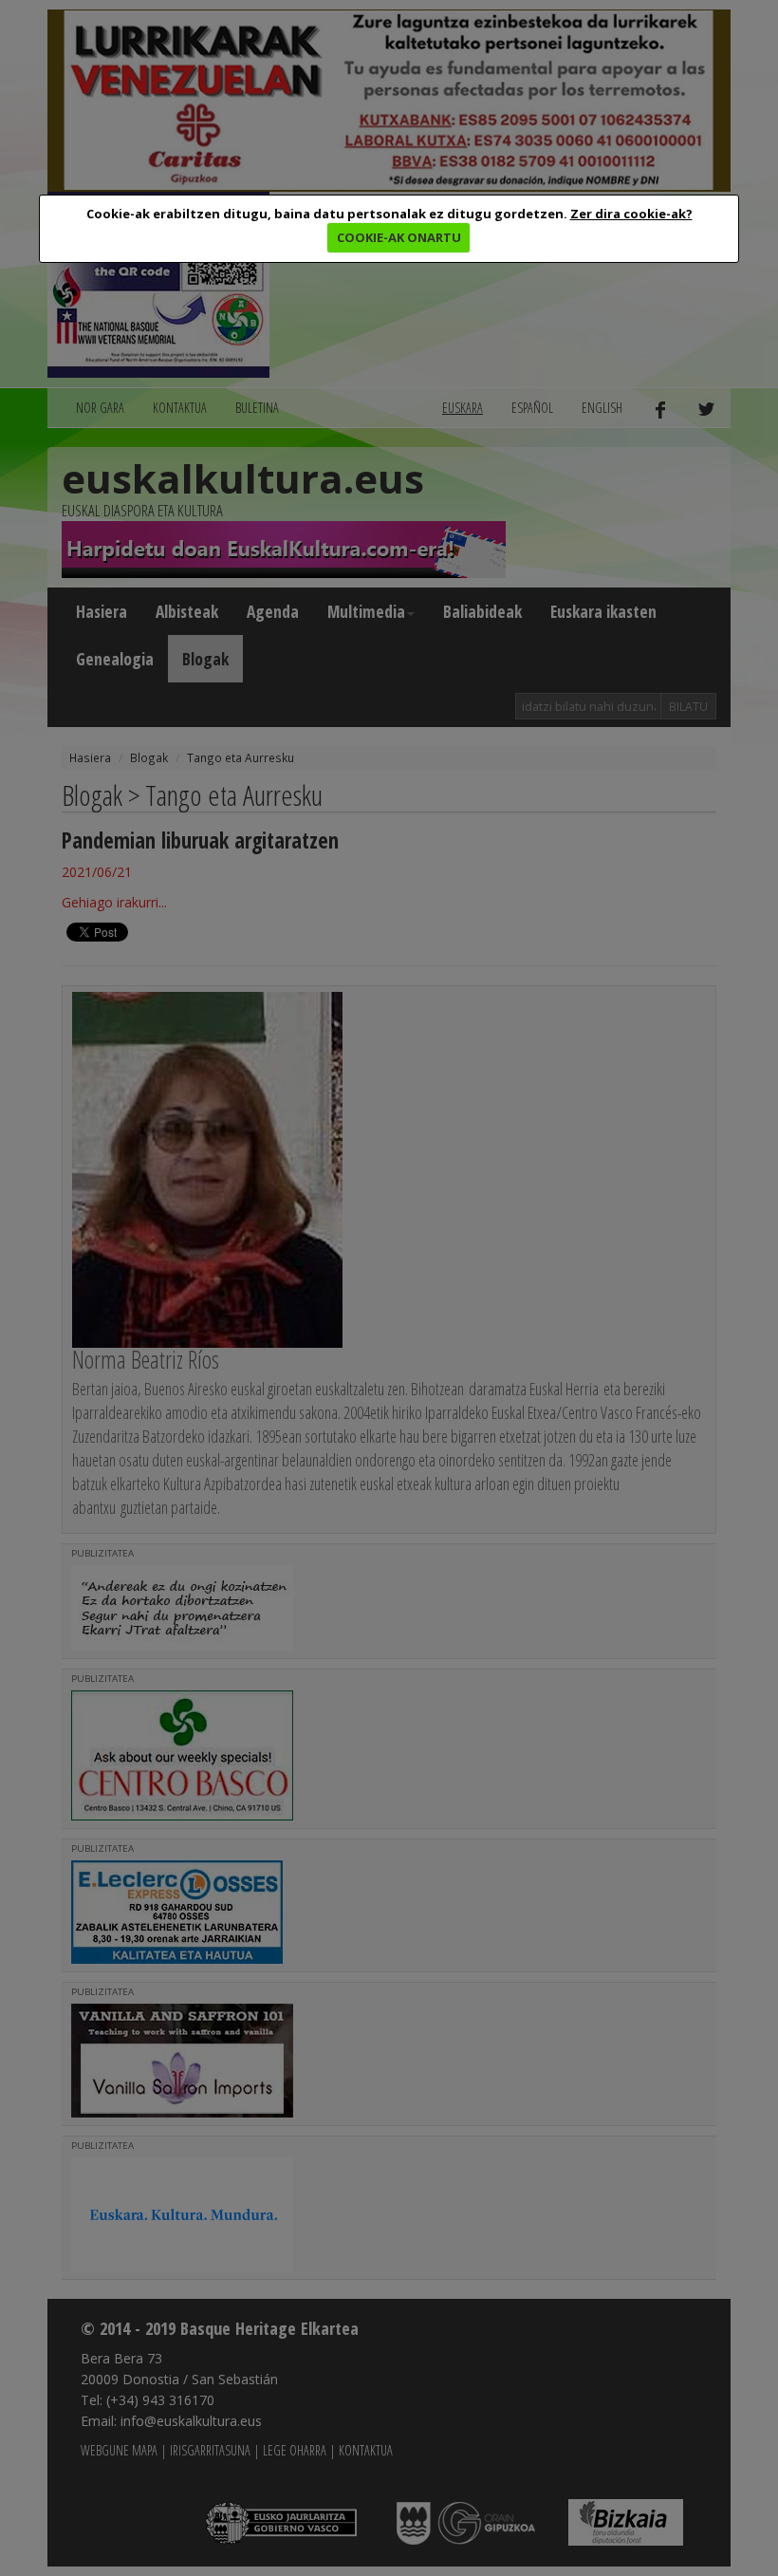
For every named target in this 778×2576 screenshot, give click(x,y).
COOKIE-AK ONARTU (399, 237)
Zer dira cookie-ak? (631, 214)
